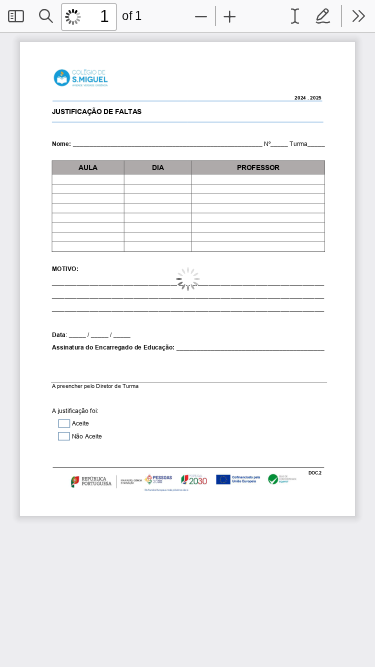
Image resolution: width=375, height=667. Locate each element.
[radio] (295, 16)
